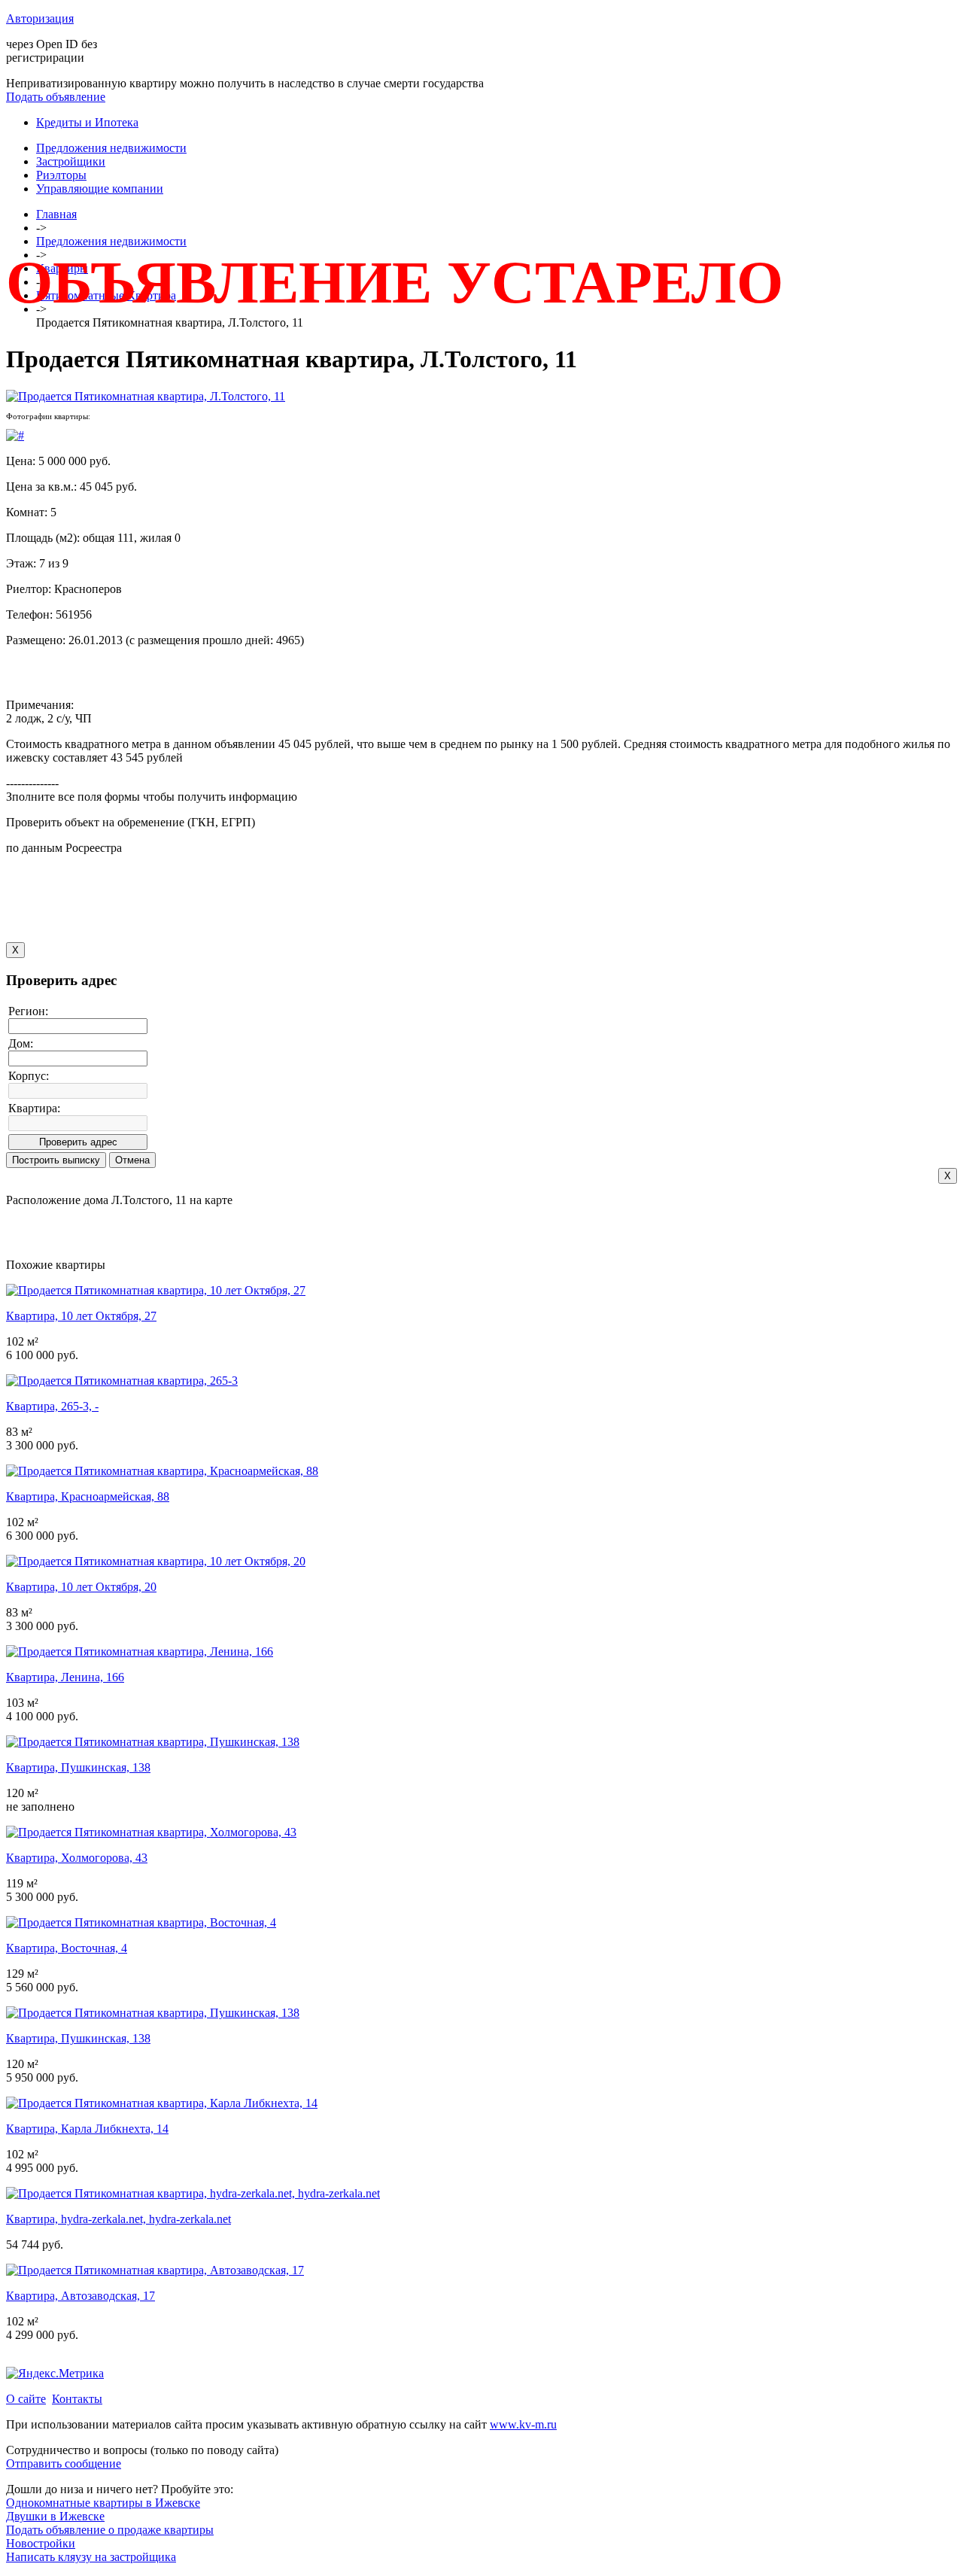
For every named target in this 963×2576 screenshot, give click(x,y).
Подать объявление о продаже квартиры (110, 2530)
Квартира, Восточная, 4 (67, 1948)
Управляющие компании (100, 189)
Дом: (21, 1043)
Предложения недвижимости (111, 148)
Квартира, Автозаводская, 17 (81, 2296)
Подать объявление (56, 97)
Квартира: (34, 1108)
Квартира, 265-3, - (52, 1406)
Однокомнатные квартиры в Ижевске (103, 2503)
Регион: (28, 1011)
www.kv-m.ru (523, 2424)
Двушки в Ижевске (55, 2516)
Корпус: (29, 1076)
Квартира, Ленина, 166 (65, 1677)
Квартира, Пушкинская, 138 (78, 1767)
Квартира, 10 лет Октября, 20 (81, 1587)
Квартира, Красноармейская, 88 (88, 1496)
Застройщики (71, 161)
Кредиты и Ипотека (87, 122)
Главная (56, 214)
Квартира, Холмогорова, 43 (77, 1858)
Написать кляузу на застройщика (91, 2557)
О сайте (26, 2399)
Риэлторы (61, 175)
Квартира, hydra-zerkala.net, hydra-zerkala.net (118, 2219)
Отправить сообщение (64, 2463)
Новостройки (41, 2543)
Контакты (77, 2399)
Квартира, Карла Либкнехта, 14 (87, 2129)
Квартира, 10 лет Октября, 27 (81, 1316)
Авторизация (40, 18)
